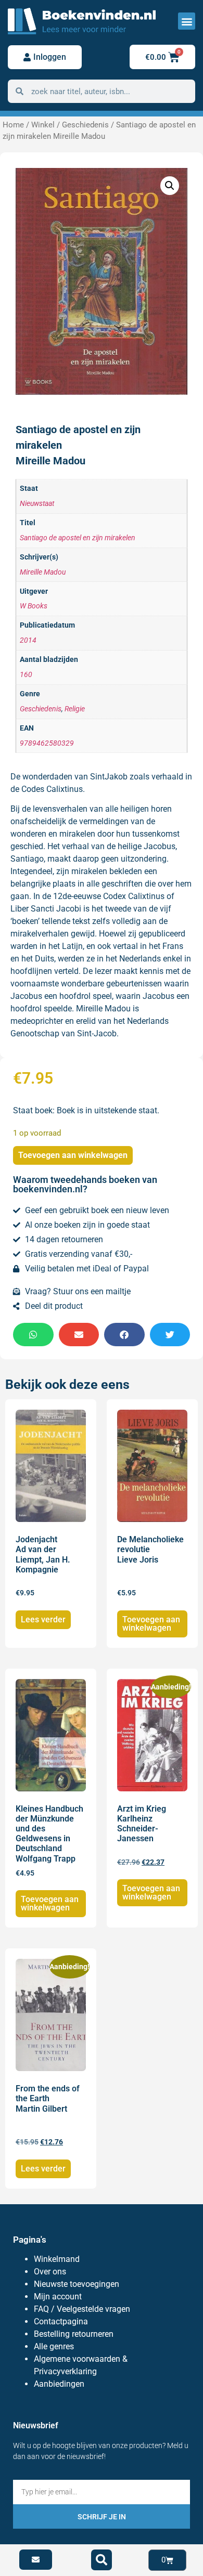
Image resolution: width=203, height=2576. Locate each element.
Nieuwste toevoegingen (77, 2284)
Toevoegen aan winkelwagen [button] (151, 1624)
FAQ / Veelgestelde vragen (82, 2309)
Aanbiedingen (59, 2384)
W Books (34, 606)
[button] (187, 21)
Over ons (50, 2272)
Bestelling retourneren (74, 2334)
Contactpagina (61, 2321)
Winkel (43, 125)
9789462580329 (47, 743)
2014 (28, 640)
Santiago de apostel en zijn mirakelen (78, 538)
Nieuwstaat (37, 504)
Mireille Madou (43, 572)
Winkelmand (57, 2259)
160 (26, 675)
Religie (75, 709)
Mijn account (58, 2297)
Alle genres (54, 2346)
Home (13, 125)
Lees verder (43, 1619)
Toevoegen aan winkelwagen (73, 1155)
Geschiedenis (85, 125)
